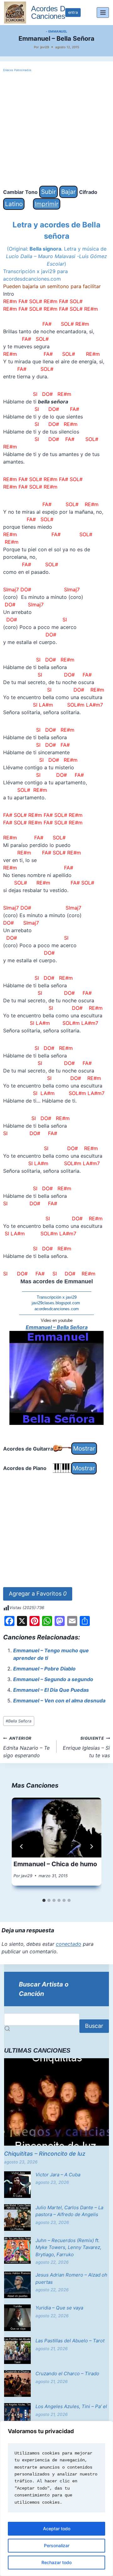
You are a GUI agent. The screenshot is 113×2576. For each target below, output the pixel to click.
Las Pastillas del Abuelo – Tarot (70, 2341)
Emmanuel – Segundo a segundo (53, 1679)
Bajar (68, 192)
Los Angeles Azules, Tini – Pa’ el (71, 2406)
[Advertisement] (56, 129)
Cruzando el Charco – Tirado (67, 2373)
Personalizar (57, 2545)
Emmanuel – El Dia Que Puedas (51, 1690)
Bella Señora (19, 1721)
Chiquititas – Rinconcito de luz (45, 2154)
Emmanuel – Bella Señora (57, 1327)
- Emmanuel (57, 31)
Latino (14, 204)
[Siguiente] (91, 1846)
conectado (69, 1944)
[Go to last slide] (22, 1846)
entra (73, 12)
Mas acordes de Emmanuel (57, 1281)
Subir (48, 192)
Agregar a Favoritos (38, 1594)
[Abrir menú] (103, 12)
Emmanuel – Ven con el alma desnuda (59, 1701)
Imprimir (47, 204)
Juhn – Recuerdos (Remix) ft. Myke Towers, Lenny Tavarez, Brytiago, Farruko (68, 2247)
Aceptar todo (57, 2529)
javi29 (45, 47)
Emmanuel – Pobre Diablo (44, 1669)
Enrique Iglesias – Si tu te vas (86, 1747)
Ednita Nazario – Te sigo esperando (26, 1747)
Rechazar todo (56, 2562)
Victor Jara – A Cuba (58, 2175)
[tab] (44, 1900)
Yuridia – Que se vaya (59, 2308)
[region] (56, 2498)
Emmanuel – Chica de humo (55, 1864)
